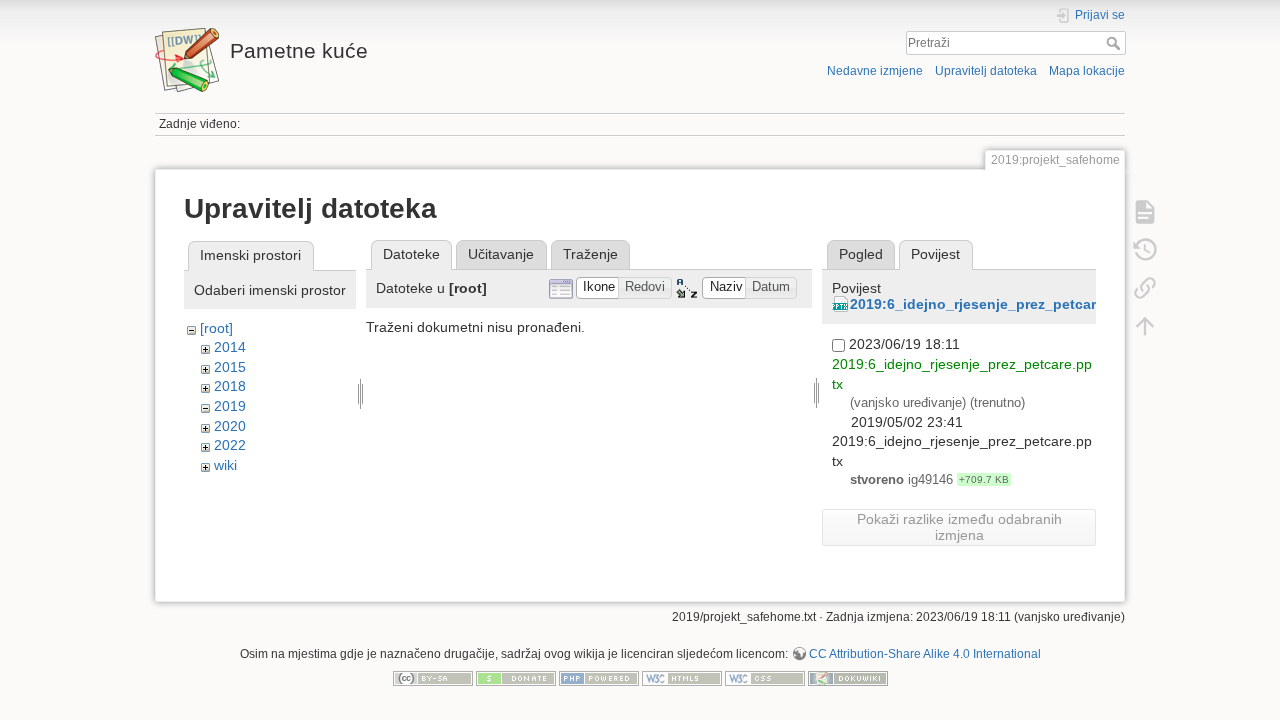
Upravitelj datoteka (986, 71)
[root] (216, 328)
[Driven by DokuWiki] (848, 677)
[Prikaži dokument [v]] (1145, 212)
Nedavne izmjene (875, 71)
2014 (230, 347)
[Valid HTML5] (682, 677)
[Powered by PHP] (599, 677)
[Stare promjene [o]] (1145, 250)
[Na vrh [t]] (1145, 326)
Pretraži (1115, 43)
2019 (230, 406)
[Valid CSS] (765, 677)
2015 (230, 367)
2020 (230, 426)
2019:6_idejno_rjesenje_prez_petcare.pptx (994, 304)
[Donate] (516, 677)
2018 (230, 386)
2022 (230, 445)
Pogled (861, 254)
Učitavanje (501, 254)
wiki (225, 465)
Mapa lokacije (1087, 71)
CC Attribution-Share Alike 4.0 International (925, 654)
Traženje (590, 254)
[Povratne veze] (1145, 288)
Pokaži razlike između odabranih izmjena (959, 527)
